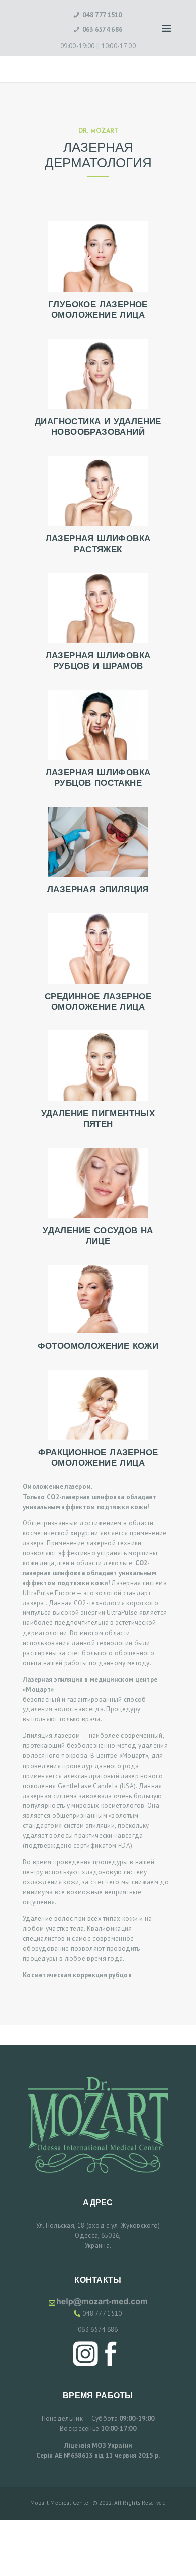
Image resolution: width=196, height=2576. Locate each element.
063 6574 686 (98, 2329)
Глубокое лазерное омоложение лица (98, 310)
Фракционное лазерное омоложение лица (98, 1458)
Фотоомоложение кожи (98, 1347)
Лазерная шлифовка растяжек (98, 545)
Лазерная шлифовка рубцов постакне (98, 778)
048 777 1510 (102, 2313)
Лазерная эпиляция (98, 890)
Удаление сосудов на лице (98, 1236)
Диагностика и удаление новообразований (98, 427)
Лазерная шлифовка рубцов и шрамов (98, 661)
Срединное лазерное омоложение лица (98, 1002)
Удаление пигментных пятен (98, 1119)
